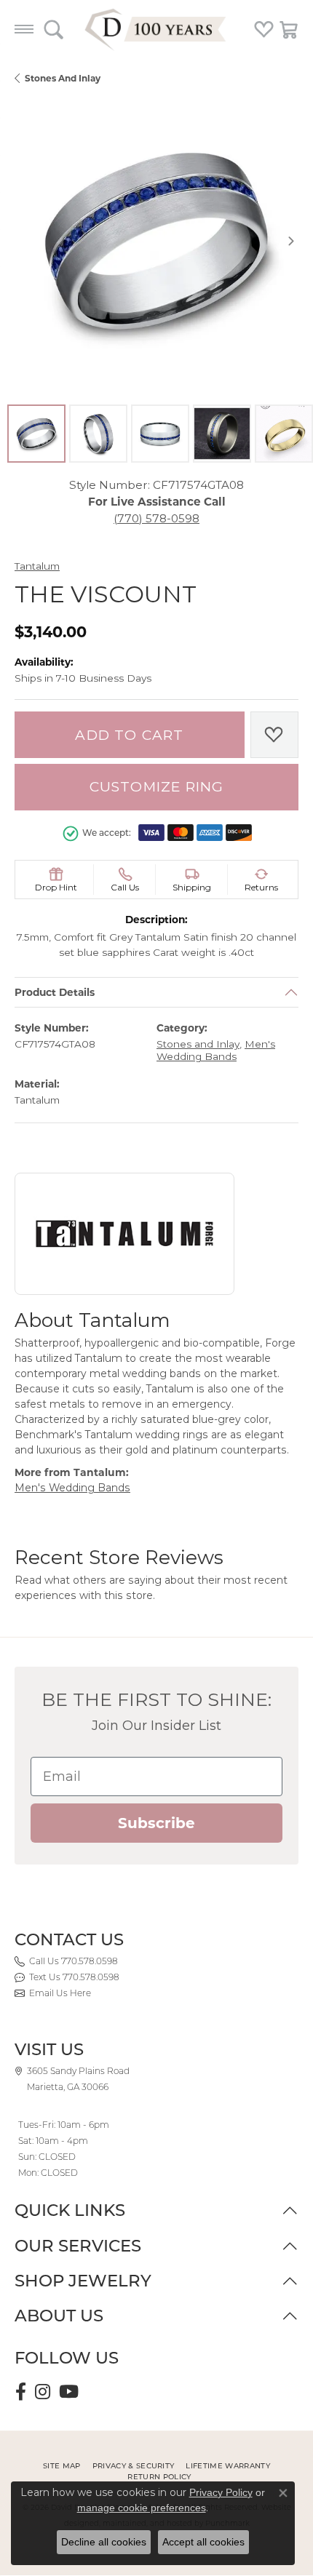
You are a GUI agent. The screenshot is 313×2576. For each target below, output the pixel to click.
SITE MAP (62, 2466)
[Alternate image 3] (160, 434)
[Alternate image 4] (222, 434)
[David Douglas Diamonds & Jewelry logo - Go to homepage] (156, 29)
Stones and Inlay (63, 78)
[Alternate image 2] (98, 434)
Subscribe (156, 1823)
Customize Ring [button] (157, 787)
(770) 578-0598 (156, 518)
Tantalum (37, 566)
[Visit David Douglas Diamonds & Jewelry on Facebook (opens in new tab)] (21, 2392)
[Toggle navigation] (24, 29)
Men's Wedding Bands (216, 1051)
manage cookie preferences (142, 2508)
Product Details (55, 992)
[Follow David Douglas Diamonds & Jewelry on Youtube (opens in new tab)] (69, 2392)
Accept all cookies (203, 2542)
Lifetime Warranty (227, 2466)
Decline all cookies (104, 2542)
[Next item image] (291, 241)
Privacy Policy (221, 2492)
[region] (156, 241)
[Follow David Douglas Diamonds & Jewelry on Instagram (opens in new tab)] (43, 2392)
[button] (54, 29)
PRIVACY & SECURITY (134, 2466)
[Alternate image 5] (284, 434)
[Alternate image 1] (36, 434)
